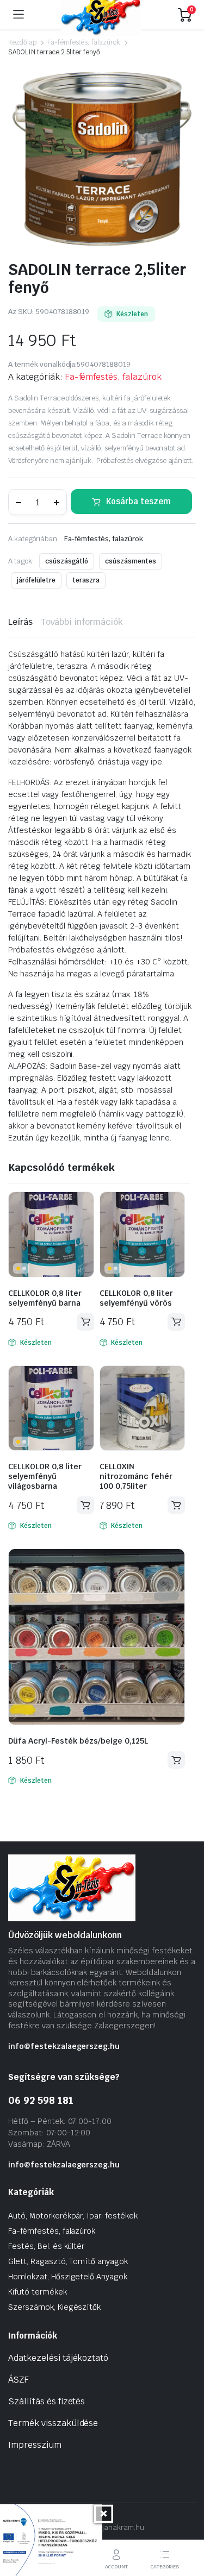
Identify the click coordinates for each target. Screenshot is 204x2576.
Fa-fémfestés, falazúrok (84, 42)
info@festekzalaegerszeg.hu (64, 2046)
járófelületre (36, 580)
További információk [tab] (82, 622)
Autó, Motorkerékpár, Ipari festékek (73, 2216)
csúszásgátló (67, 561)
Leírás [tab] (20, 622)
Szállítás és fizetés (47, 2401)
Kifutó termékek (38, 2292)
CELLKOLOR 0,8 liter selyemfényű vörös (136, 1298)
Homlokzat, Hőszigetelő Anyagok (68, 2277)
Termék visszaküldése (53, 2423)
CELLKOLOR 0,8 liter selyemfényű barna (45, 1298)
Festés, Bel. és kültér (46, 2246)
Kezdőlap (22, 42)
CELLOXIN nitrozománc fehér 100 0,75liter (136, 1476)
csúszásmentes (131, 561)
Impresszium (35, 2445)
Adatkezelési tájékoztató (58, 2358)
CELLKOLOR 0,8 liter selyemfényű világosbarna (45, 1476)
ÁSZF (18, 2380)
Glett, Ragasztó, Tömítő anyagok (68, 2261)
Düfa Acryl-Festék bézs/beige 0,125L (78, 1741)
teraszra (86, 580)
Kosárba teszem (138, 501)
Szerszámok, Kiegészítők (54, 2307)
